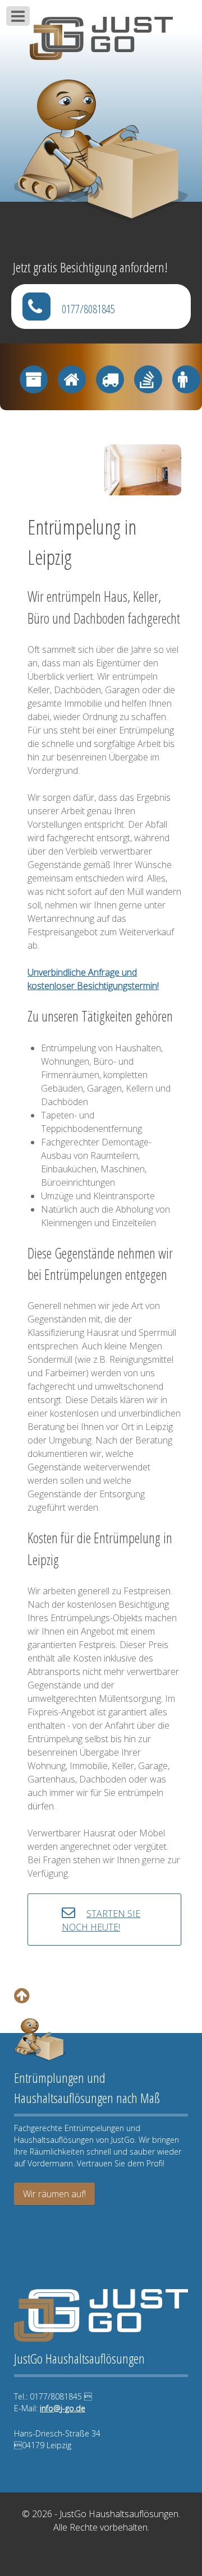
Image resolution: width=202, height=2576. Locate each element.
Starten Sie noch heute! (101, 1920)
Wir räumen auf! (54, 2194)
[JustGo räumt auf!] (101, 33)
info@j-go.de (63, 2408)
